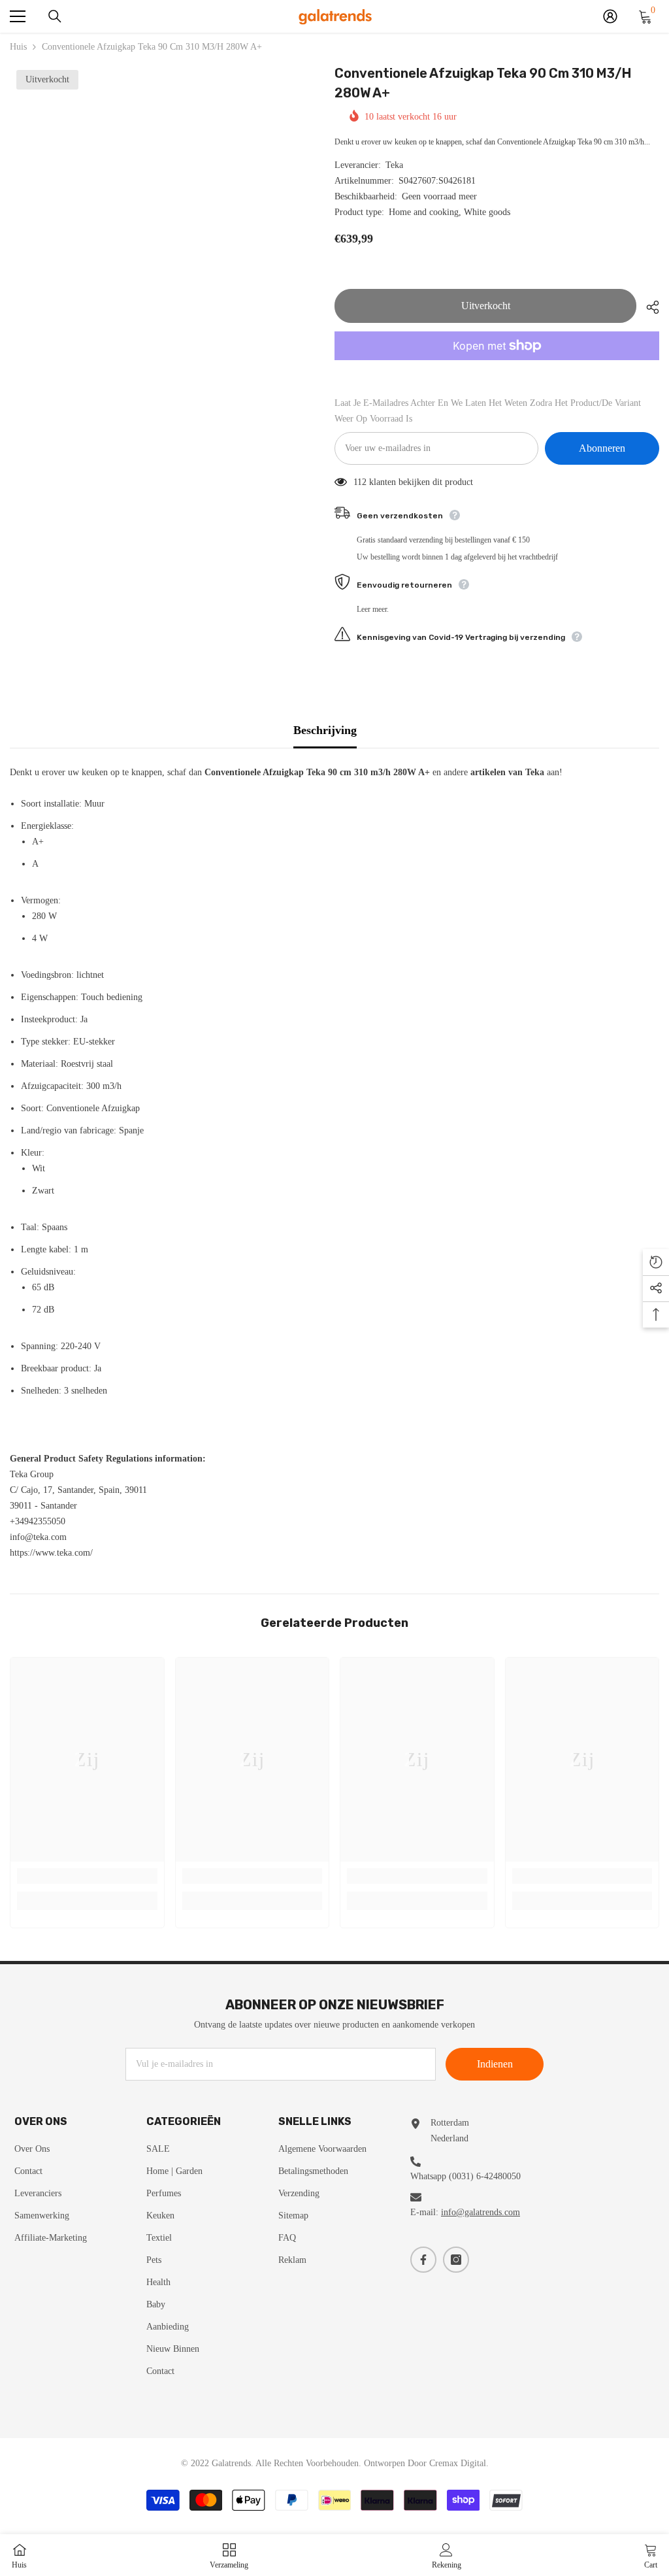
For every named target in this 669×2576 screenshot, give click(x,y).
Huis (18, 47)
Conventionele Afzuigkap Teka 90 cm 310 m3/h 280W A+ (483, 83)
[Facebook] (423, 2260)
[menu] (18, 16)
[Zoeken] (55, 16)
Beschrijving (325, 730)
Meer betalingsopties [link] (497, 368)
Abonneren (602, 448)
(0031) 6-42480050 (485, 2176)
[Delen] (648, 307)
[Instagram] (456, 2260)
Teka (394, 165)
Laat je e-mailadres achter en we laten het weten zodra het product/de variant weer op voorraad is (488, 411)
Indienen (495, 2064)
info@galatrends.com (481, 2212)
